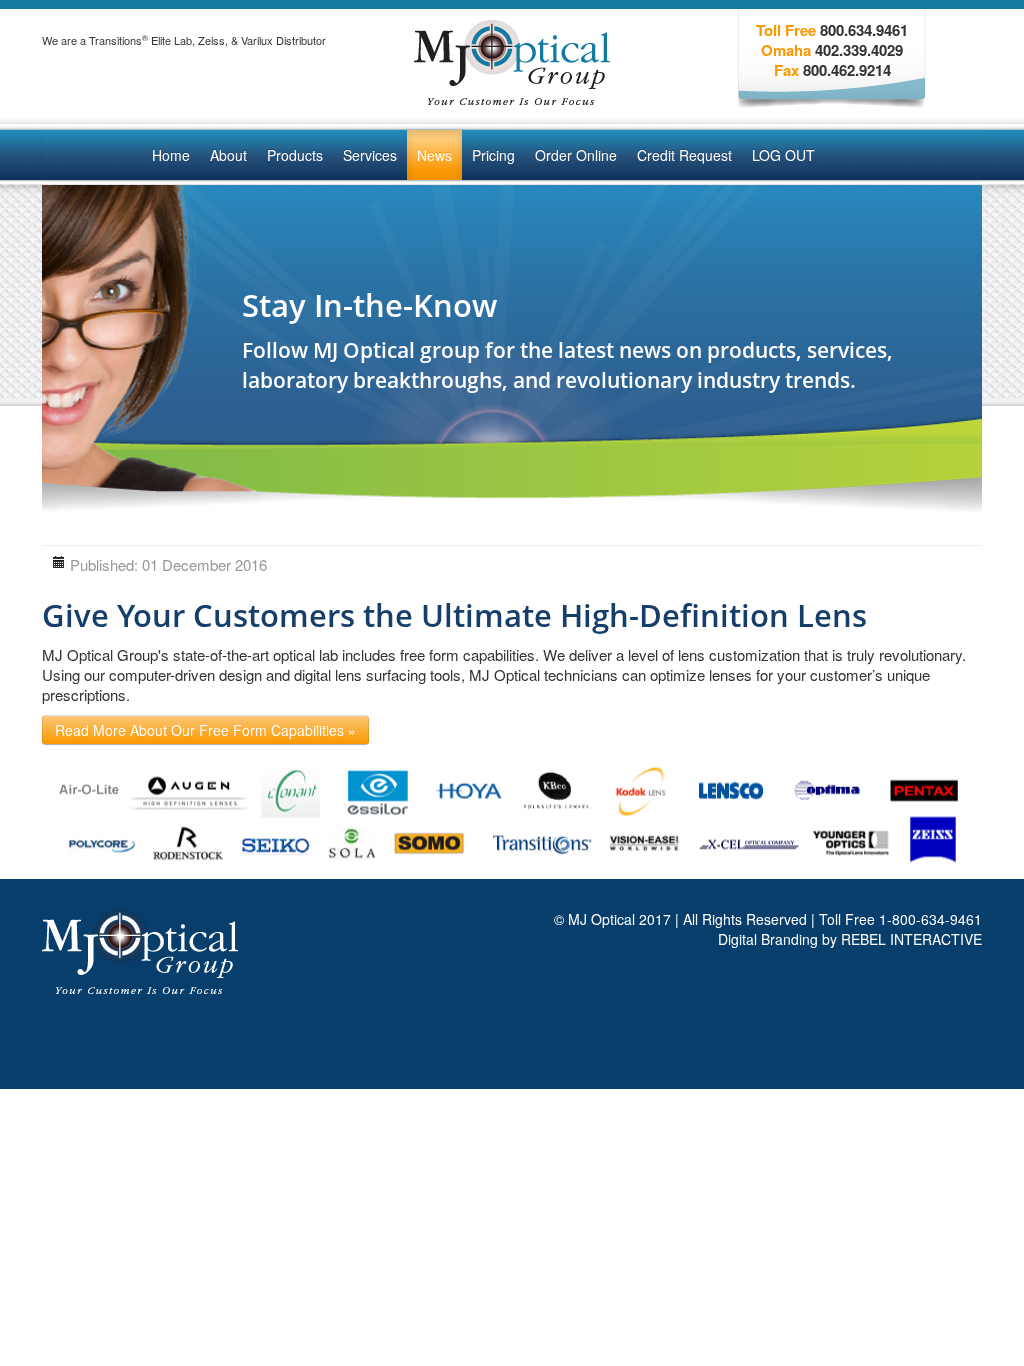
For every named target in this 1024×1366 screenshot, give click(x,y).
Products (295, 155)
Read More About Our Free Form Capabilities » (205, 730)
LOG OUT (783, 155)
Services (370, 155)
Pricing (493, 155)
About (228, 155)
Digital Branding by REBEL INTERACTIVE (850, 939)
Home (171, 155)
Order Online (576, 155)
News (434, 155)
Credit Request (684, 155)
